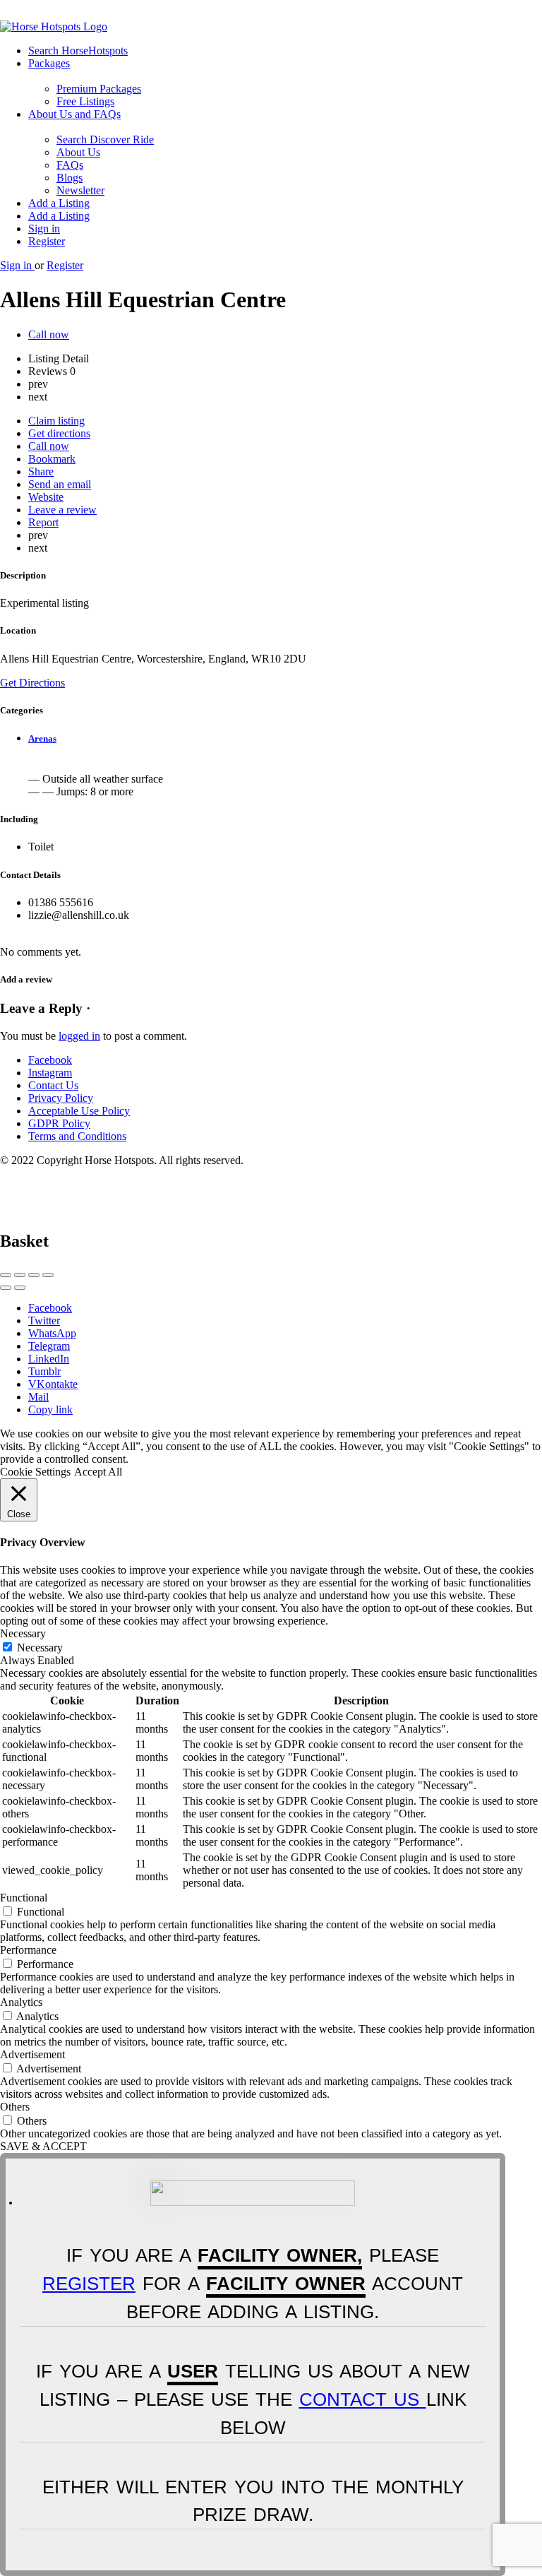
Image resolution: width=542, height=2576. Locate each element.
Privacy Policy (61, 1098)
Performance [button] (28, 1950)
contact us (363, 2399)
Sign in (44, 228)
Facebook (50, 1060)
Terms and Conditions (77, 1136)
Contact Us (53, 1085)
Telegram (49, 1346)
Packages (49, 63)
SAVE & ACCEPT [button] (43, 2146)
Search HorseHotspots (78, 51)
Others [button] (15, 2107)
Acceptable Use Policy (79, 1111)
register (89, 2284)
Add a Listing (59, 203)
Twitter (44, 1320)
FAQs (70, 165)
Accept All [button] (98, 1472)
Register (47, 241)
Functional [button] (24, 1898)
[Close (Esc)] (6, 1275)
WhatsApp (52, 1333)
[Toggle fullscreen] (34, 1275)
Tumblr (44, 1371)
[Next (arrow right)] (20, 1288)
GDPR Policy (59, 1123)
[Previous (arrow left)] (6, 1288)
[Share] (20, 1275)
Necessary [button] (23, 1633)
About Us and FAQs (74, 114)
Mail (38, 1397)
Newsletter (80, 190)
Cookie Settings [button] (35, 1472)
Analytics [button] (21, 2002)
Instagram (50, 1073)
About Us (78, 152)
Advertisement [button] (32, 2054)
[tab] (285, 739)
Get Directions (32, 683)
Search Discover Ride (105, 140)
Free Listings (85, 101)
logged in (79, 1036)
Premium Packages (99, 89)
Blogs (70, 178)
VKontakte (53, 1384)
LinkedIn (49, 1359)
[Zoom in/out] (48, 1275)
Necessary (40, 1648)
